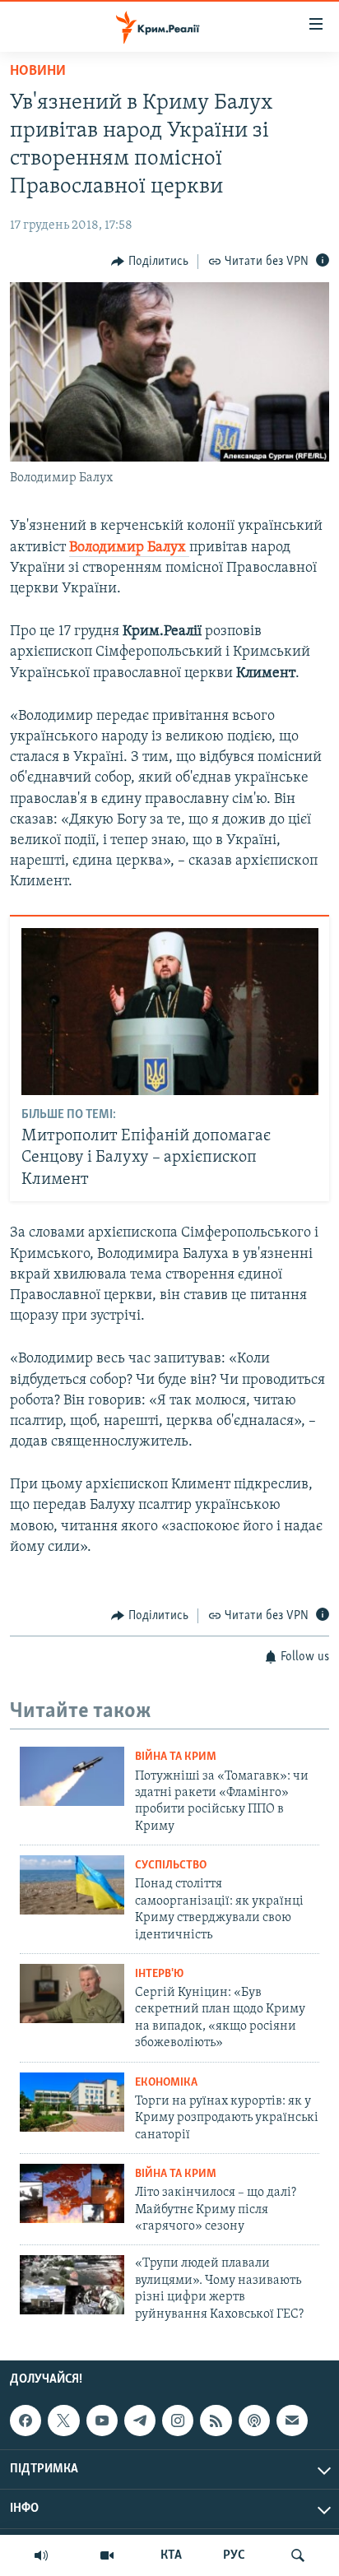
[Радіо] (41, 2555)
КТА (171, 2555)
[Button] (150, 262)
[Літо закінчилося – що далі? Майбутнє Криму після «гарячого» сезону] (72, 2193)
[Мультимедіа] (107, 2555)
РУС (234, 2555)
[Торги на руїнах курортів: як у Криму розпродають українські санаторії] (72, 2102)
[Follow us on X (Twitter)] (63, 2421)
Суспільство (171, 1866)
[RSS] (216, 2421)
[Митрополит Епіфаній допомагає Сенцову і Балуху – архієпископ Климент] (170, 1012)
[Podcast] (254, 2421)
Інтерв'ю (159, 1974)
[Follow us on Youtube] (102, 2421)
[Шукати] (298, 2555)
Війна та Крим (176, 1757)
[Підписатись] (292, 2421)
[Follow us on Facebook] (26, 2421)
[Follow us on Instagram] (178, 2421)
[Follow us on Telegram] (140, 2421)
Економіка (166, 2083)
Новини (38, 72)
